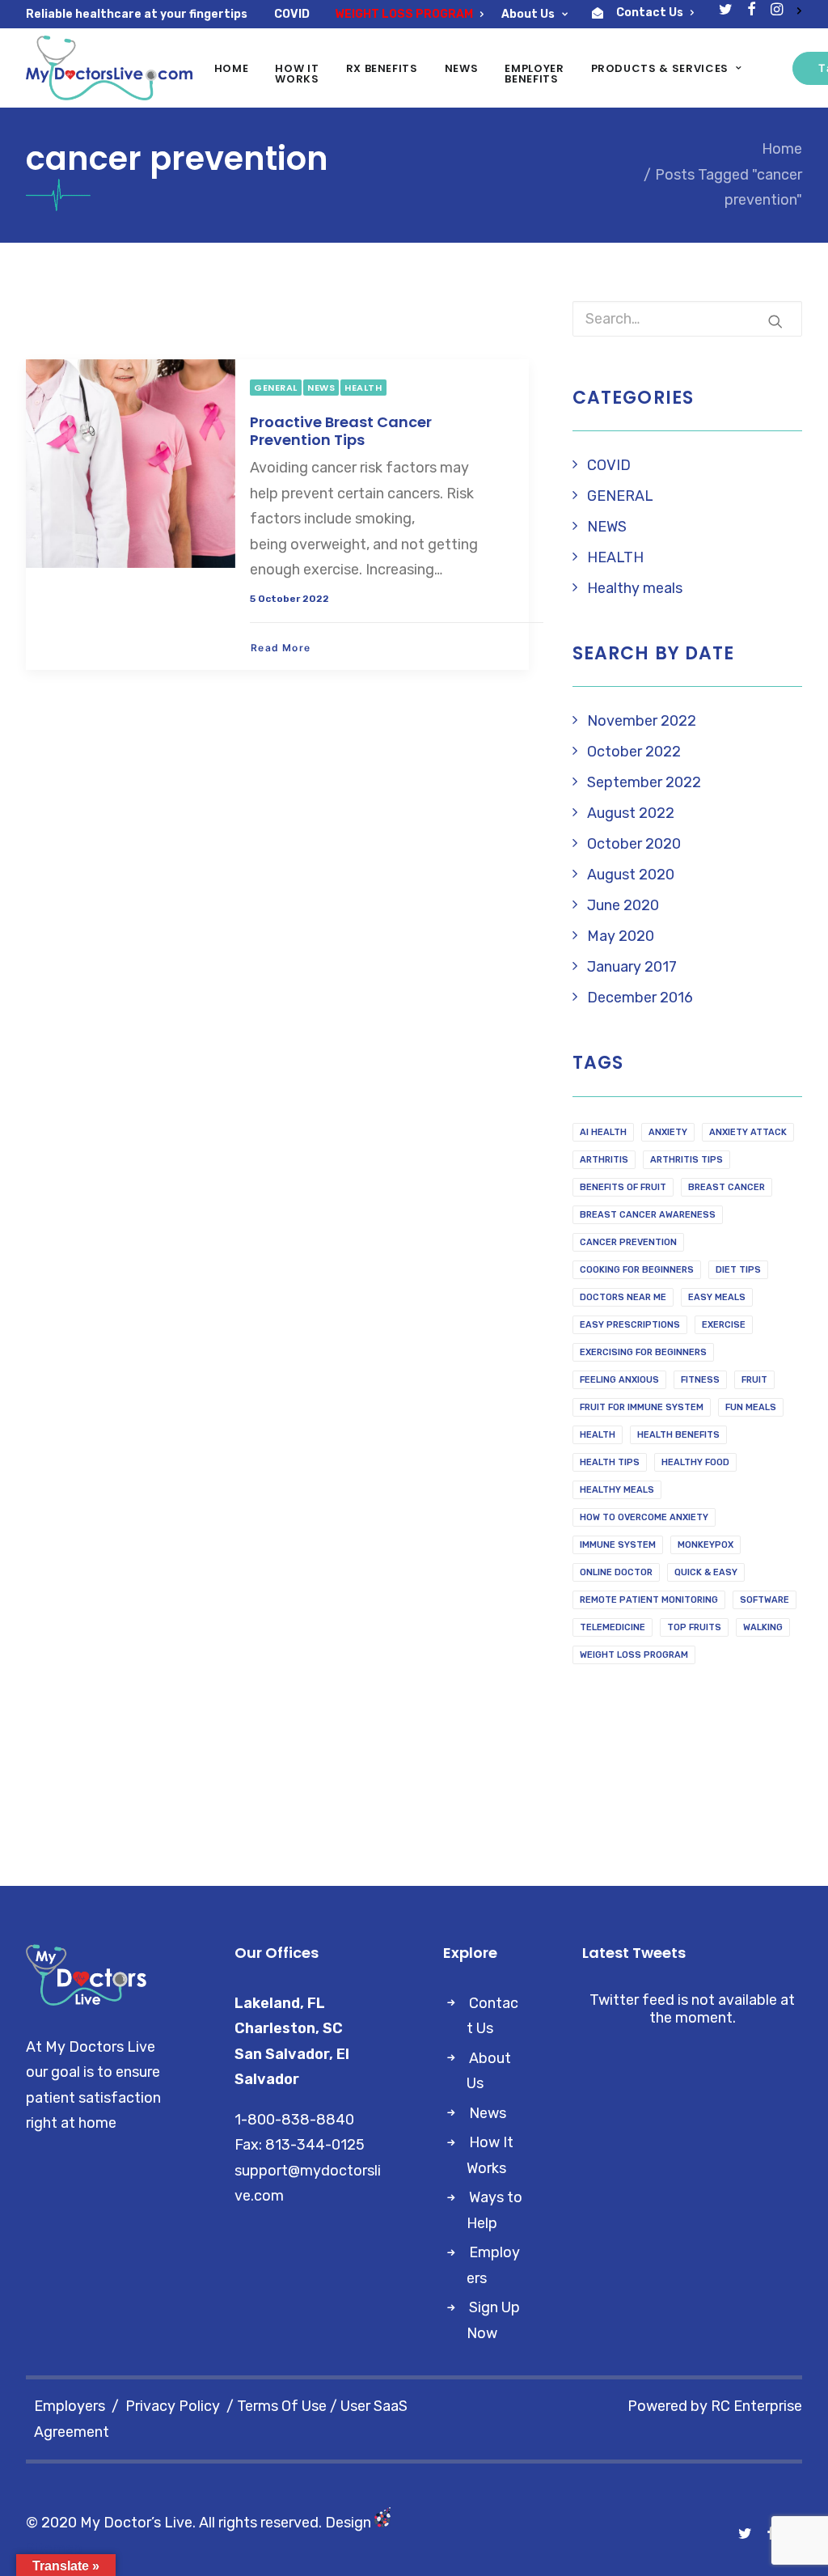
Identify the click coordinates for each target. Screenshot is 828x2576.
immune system (618, 1545)
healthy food (695, 1462)
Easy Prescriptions (630, 1325)
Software (765, 1600)
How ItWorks (297, 74)
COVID (292, 14)
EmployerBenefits (534, 74)
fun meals (751, 1407)
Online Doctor (616, 1572)
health (598, 1435)
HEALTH (363, 388)
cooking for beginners (637, 1270)
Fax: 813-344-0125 (300, 2145)
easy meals (717, 1297)
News (462, 68)
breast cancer (727, 1187)
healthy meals (617, 1490)
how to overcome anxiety (644, 1517)
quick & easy (706, 1572)
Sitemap (54, 2548)
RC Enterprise (756, 2406)
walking (763, 1627)
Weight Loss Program (634, 1655)
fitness (700, 1380)
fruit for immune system (642, 1407)
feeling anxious (619, 1380)
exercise (724, 1325)
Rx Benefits (382, 68)
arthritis (604, 1160)
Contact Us (650, 13)
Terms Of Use (282, 2406)
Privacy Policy (173, 2406)
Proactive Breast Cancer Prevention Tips (341, 431)
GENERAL (276, 388)
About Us (528, 14)
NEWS (321, 388)
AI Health (603, 1132)
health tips (610, 1462)
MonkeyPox (705, 1545)
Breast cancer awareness (648, 1215)
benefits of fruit (623, 1187)
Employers (70, 2406)
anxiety (668, 1132)
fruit (754, 1380)
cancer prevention (628, 1242)
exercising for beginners (643, 1352)
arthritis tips (686, 1160)
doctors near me (623, 1297)
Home (232, 68)
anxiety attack (748, 1132)
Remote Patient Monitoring (649, 1600)
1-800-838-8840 (294, 2120)
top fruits (694, 1627)
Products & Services (660, 68)
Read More (281, 648)
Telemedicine (613, 1627)
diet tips (738, 1270)
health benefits (678, 1435)
